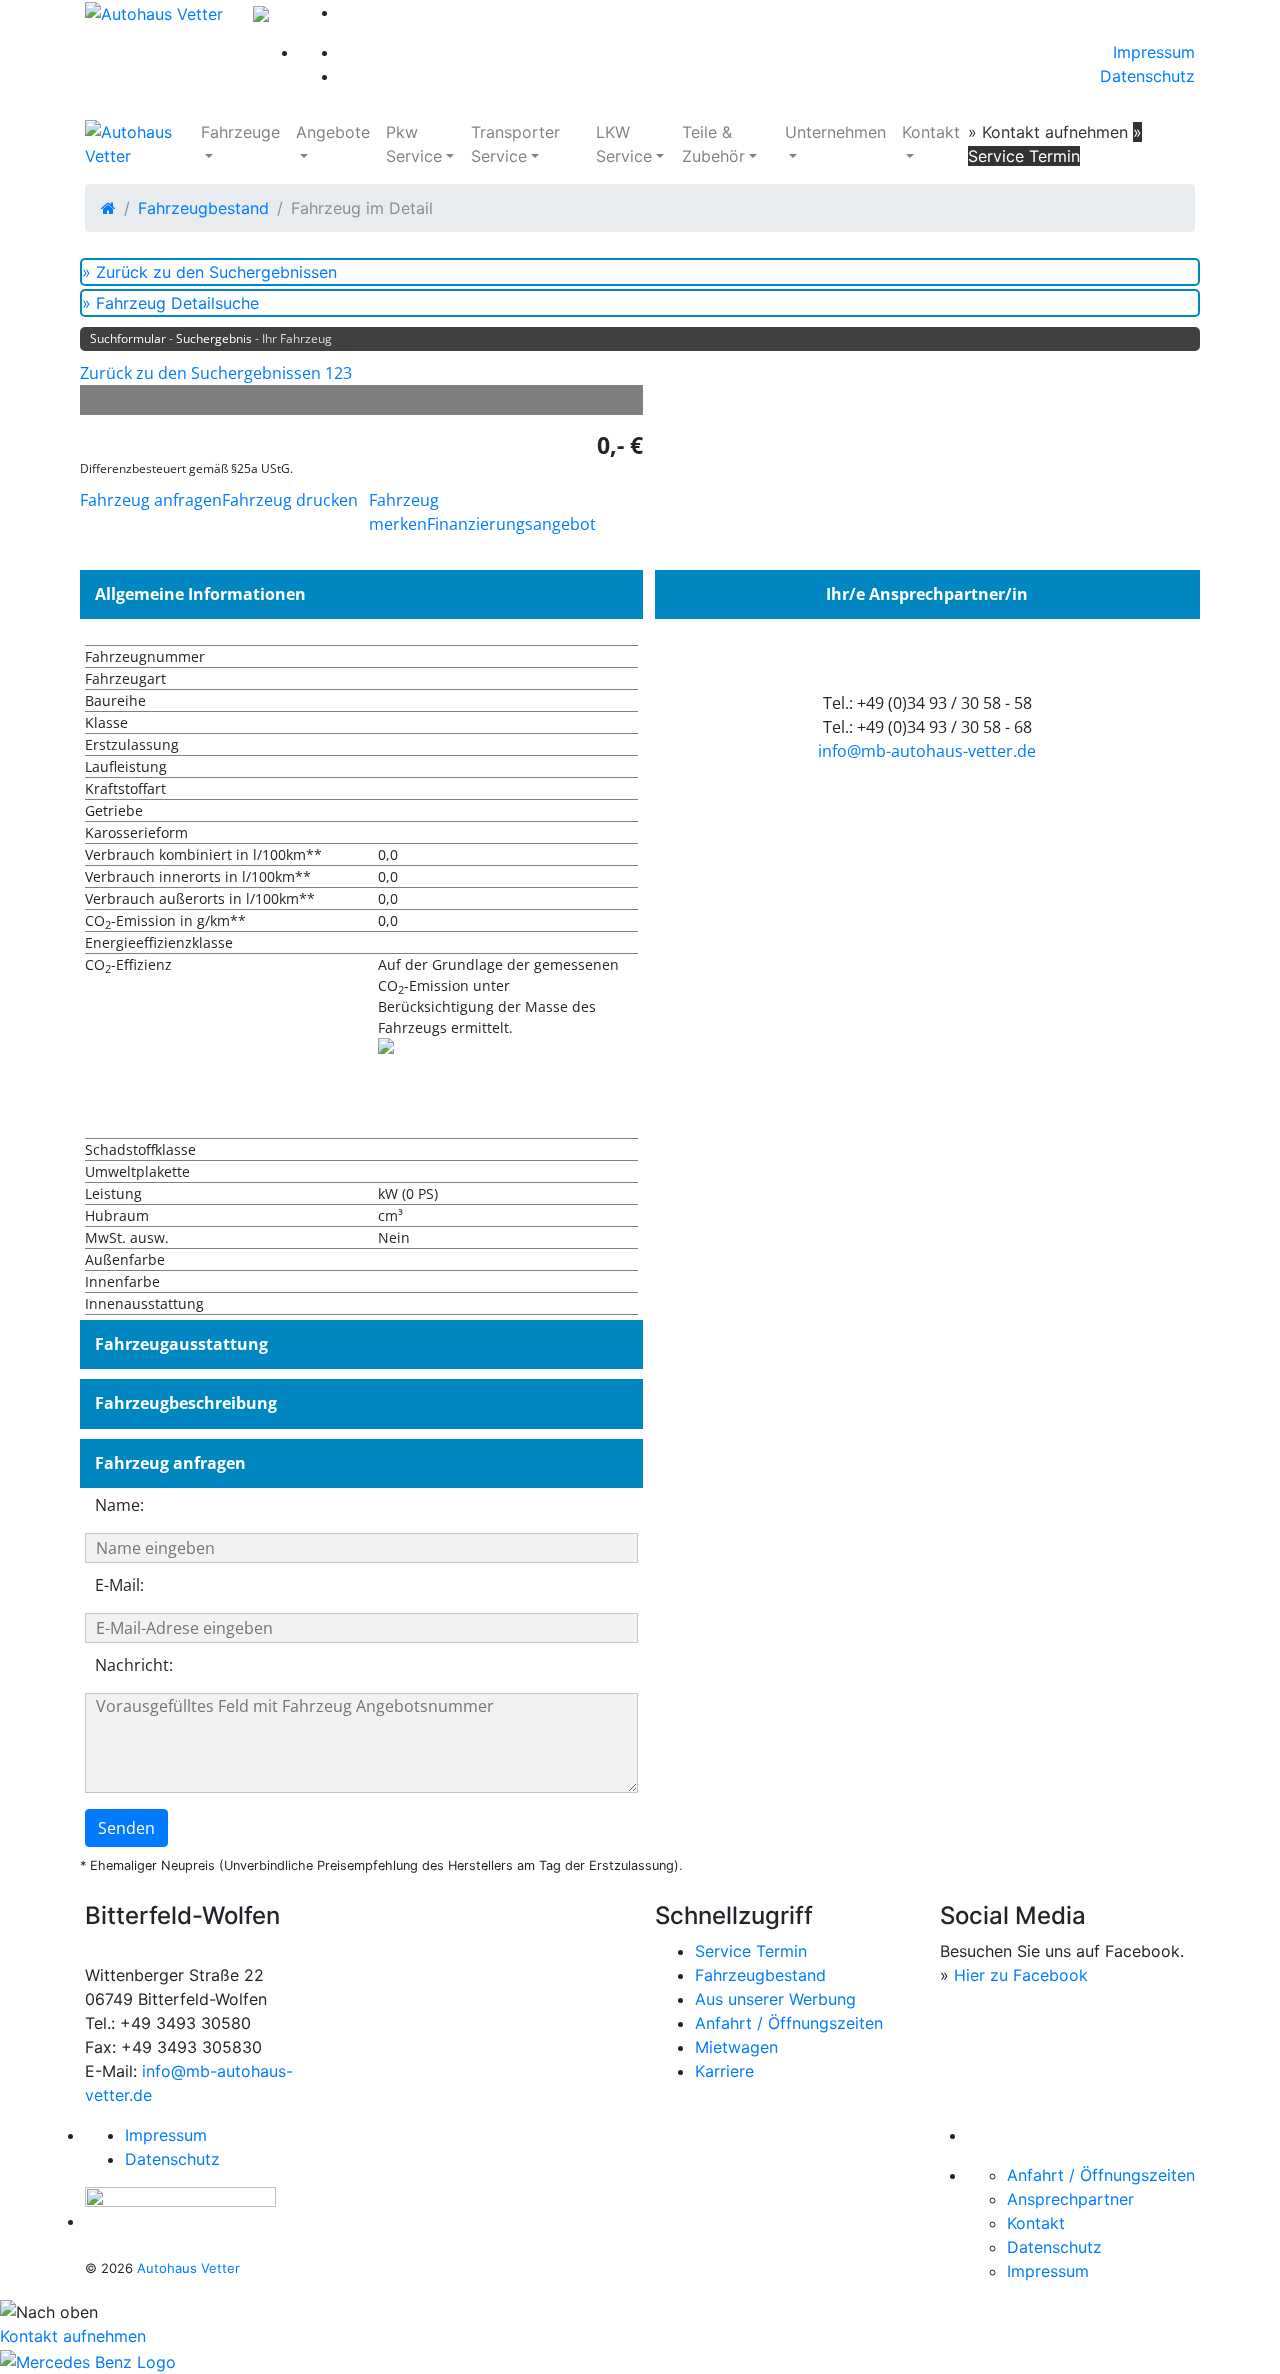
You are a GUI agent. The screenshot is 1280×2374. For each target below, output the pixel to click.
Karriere (724, 2071)
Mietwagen (736, 2047)
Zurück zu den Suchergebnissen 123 (216, 373)
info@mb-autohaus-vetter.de (927, 751)
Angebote (333, 132)
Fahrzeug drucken (290, 500)
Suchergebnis (214, 338)
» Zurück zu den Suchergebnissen (209, 272)
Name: (119, 1505)
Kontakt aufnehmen (73, 2336)
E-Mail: (119, 1585)
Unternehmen (835, 132)
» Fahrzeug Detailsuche (170, 303)
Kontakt (931, 132)
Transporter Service (515, 144)
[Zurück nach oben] (640, 2312)
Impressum (1154, 52)
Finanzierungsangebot (511, 524)
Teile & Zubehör (713, 144)
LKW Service (624, 144)
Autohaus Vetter (188, 2268)
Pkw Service (414, 144)
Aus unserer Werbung (775, 1999)
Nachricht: (134, 1665)
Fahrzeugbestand (203, 208)
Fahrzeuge (240, 132)
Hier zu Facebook (1021, 1975)
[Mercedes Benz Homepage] (88, 2360)
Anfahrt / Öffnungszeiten (789, 2023)
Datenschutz (1147, 76)
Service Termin (751, 1951)
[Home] (108, 208)
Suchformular (128, 338)
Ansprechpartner (1070, 2199)
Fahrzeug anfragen (151, 500)
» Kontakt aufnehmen (1048, 132)
